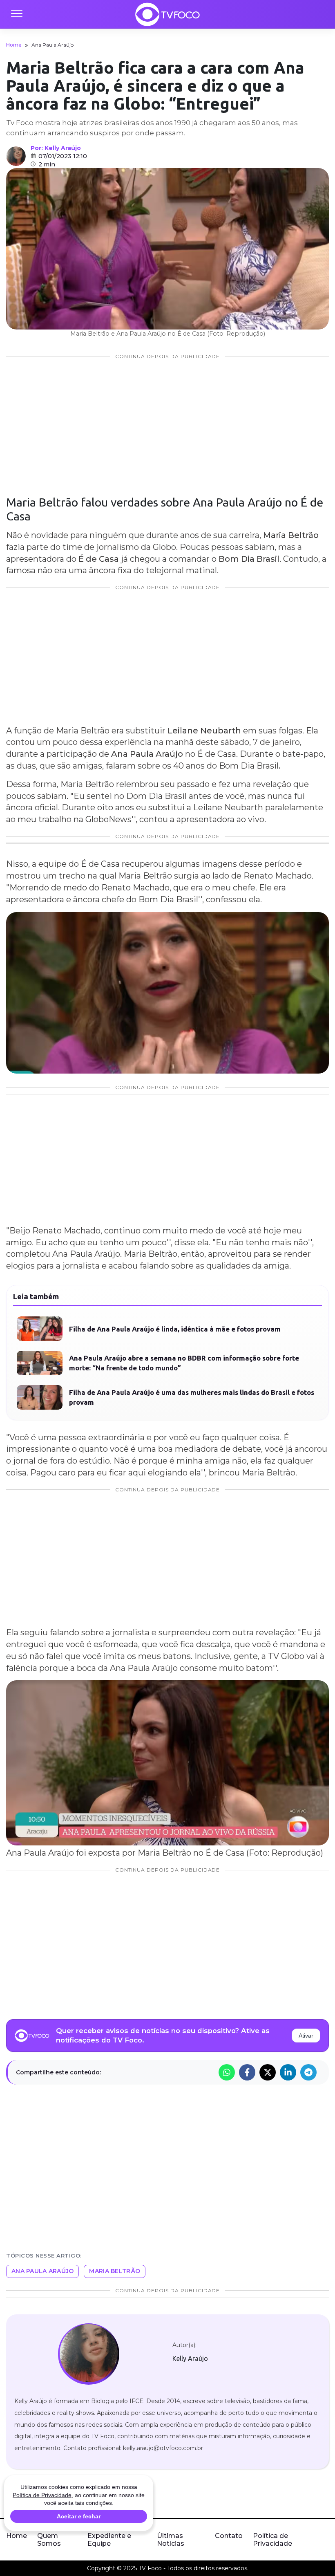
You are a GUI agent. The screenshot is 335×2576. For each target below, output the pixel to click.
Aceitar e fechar (79, 2516)
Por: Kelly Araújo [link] (56, 148)
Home (14, 45)
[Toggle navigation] (16, 14)
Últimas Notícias (171, 2540)
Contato (229, 2536)
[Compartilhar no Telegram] (308, 2072)
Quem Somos (49, 2540)
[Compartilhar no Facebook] (247, 2072)
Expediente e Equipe (109, 2540)
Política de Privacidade (272, 2540)
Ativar (306, 2036)
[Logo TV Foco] (167, 14)
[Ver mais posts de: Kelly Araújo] (16, 156)
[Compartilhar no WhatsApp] (227, 2072)
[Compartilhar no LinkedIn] (288, 2072)
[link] (88, 2354)
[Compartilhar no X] (268, 2072)
